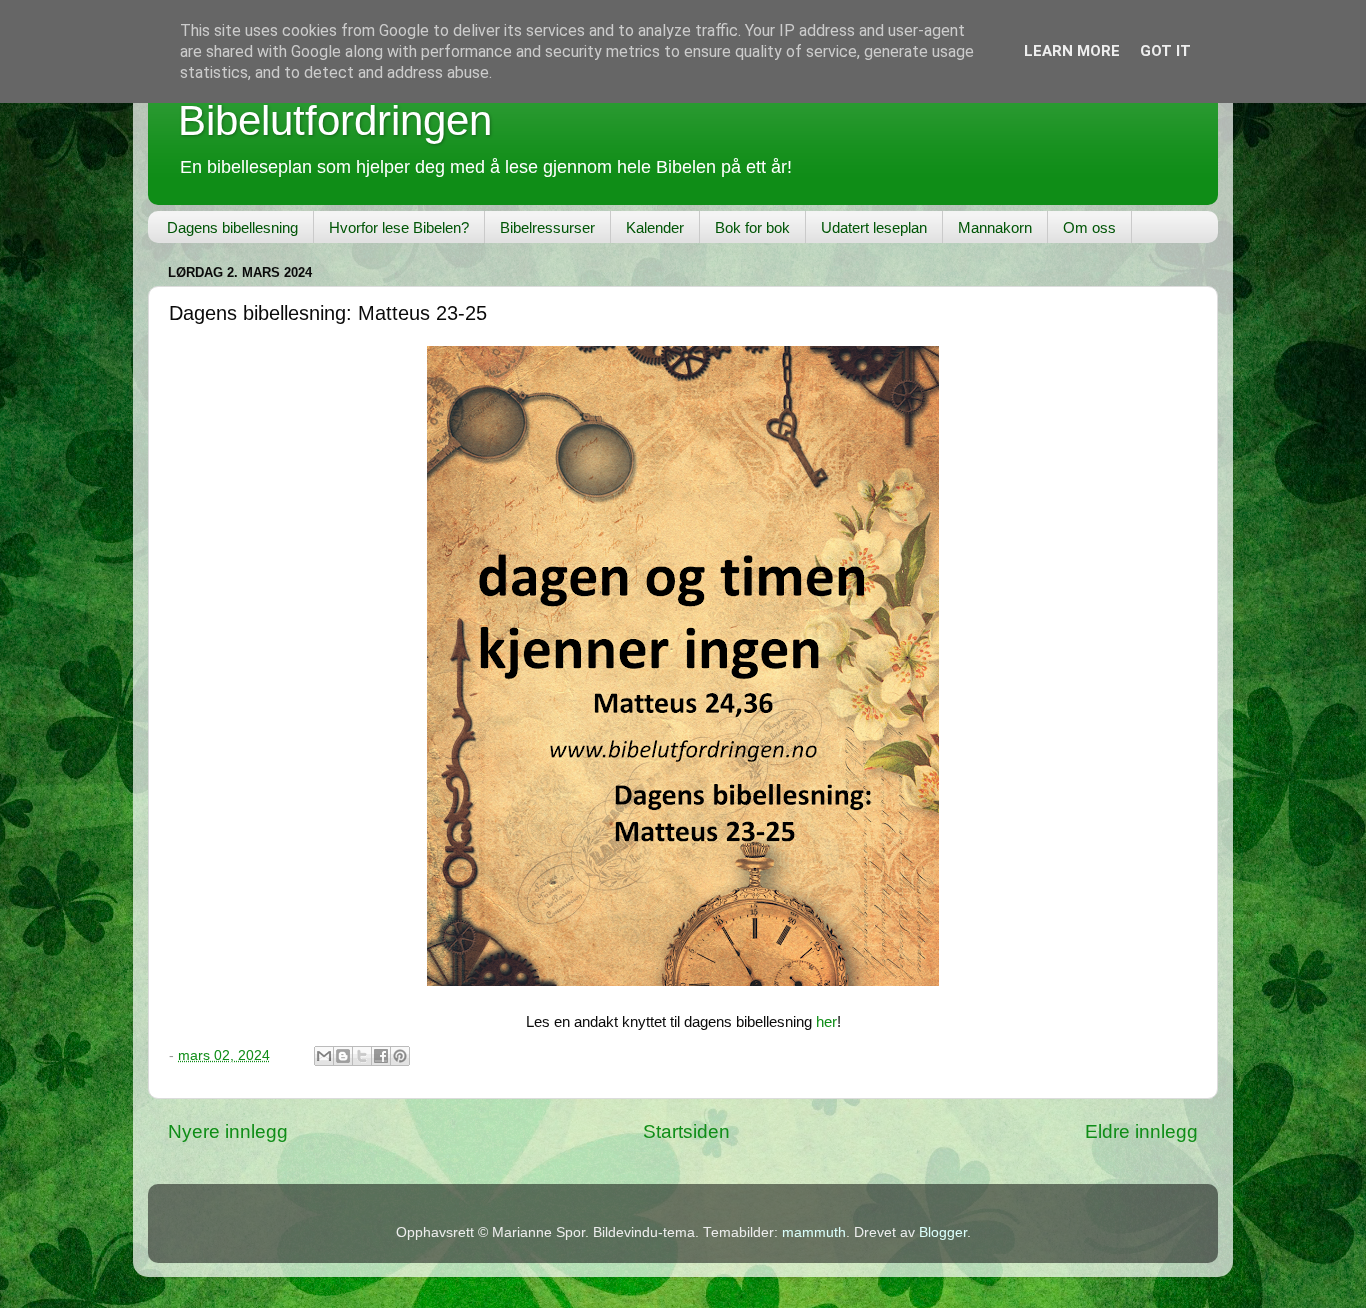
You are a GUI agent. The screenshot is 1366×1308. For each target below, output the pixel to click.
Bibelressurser (547, 227)
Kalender (655, 227)
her (826, 1022)
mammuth (814, 1232)
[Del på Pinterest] (400, 1056)
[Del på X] (362, 1056)
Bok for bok (752, 227)
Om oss (1089, 227)
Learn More (1072, 51)
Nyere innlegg (228, 1131)
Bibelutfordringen (335, 120)
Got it (1165, 51)
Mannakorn (995, 227)
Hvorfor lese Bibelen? (399, 227)
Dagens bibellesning (232, 227)
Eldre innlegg (1141, 1131)
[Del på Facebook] (381, 1056)
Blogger (943, 1232)
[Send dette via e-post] (324, 1056)
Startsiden (686, 1131)
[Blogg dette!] (343, 1056)
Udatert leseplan (874, 227)
